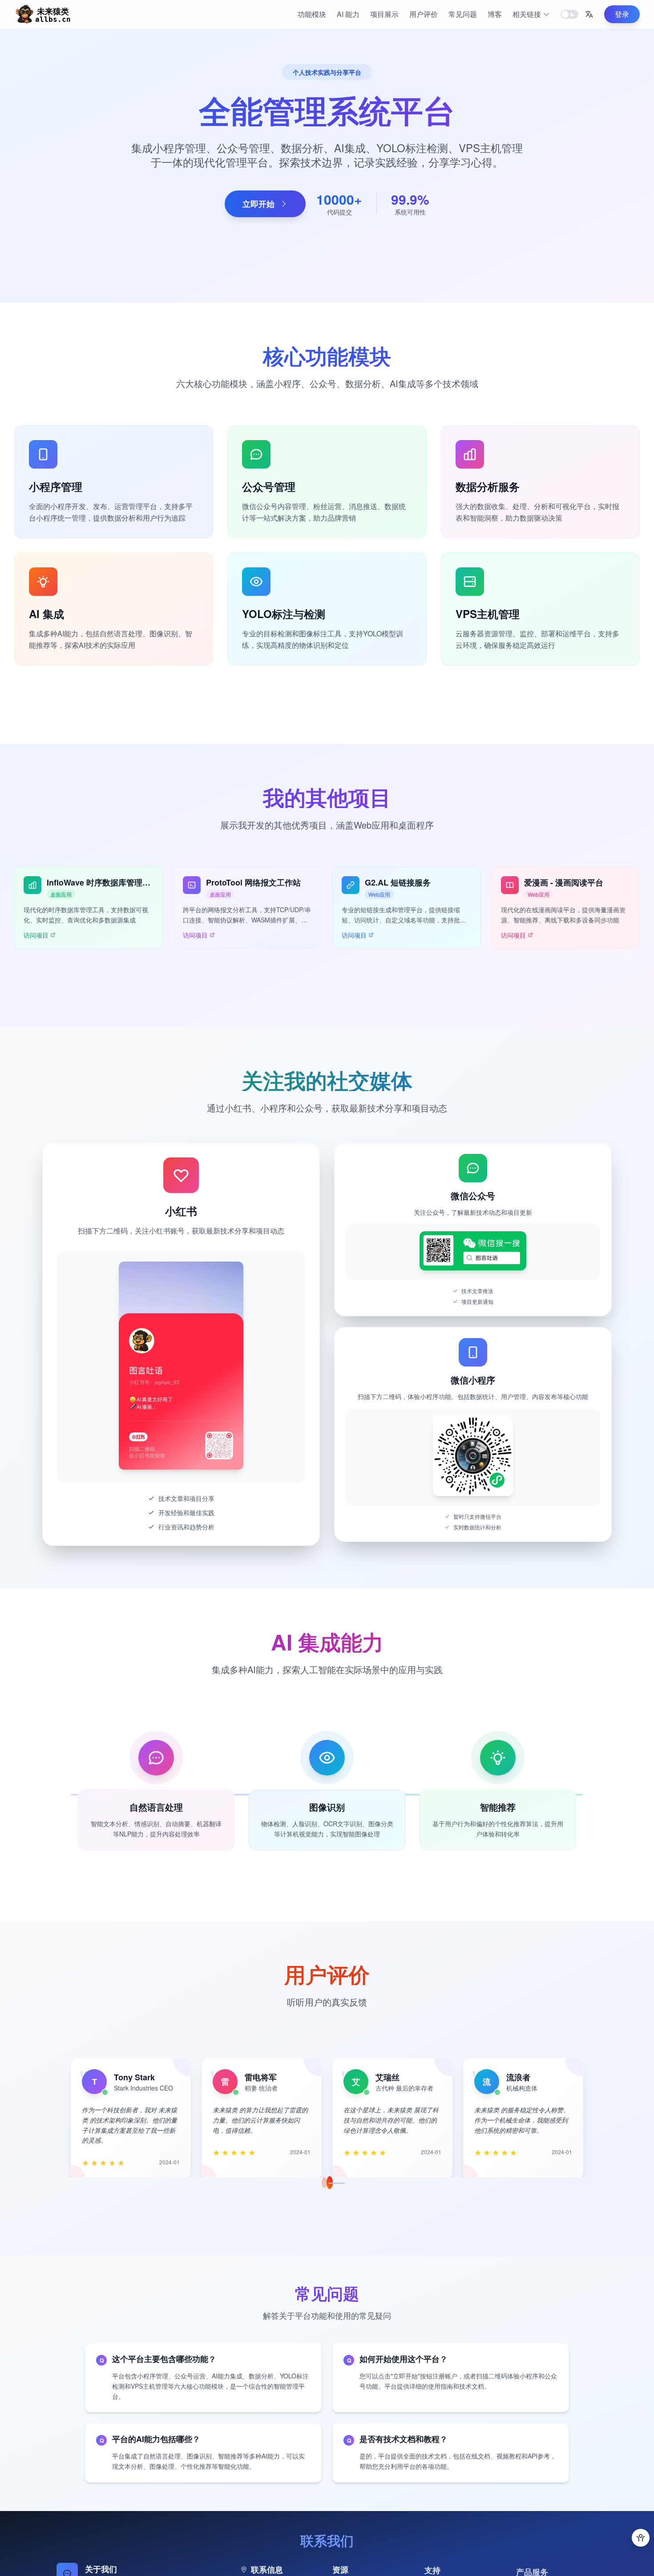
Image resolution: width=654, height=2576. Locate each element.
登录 (622, 14)
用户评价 (424, 14)
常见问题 (463, 14)
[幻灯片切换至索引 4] (335, 2183)
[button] (589, 14)
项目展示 (384, 14)
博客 (495, 14)
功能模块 (312, 14)
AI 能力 (348, 14)
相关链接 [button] (527, 14)
